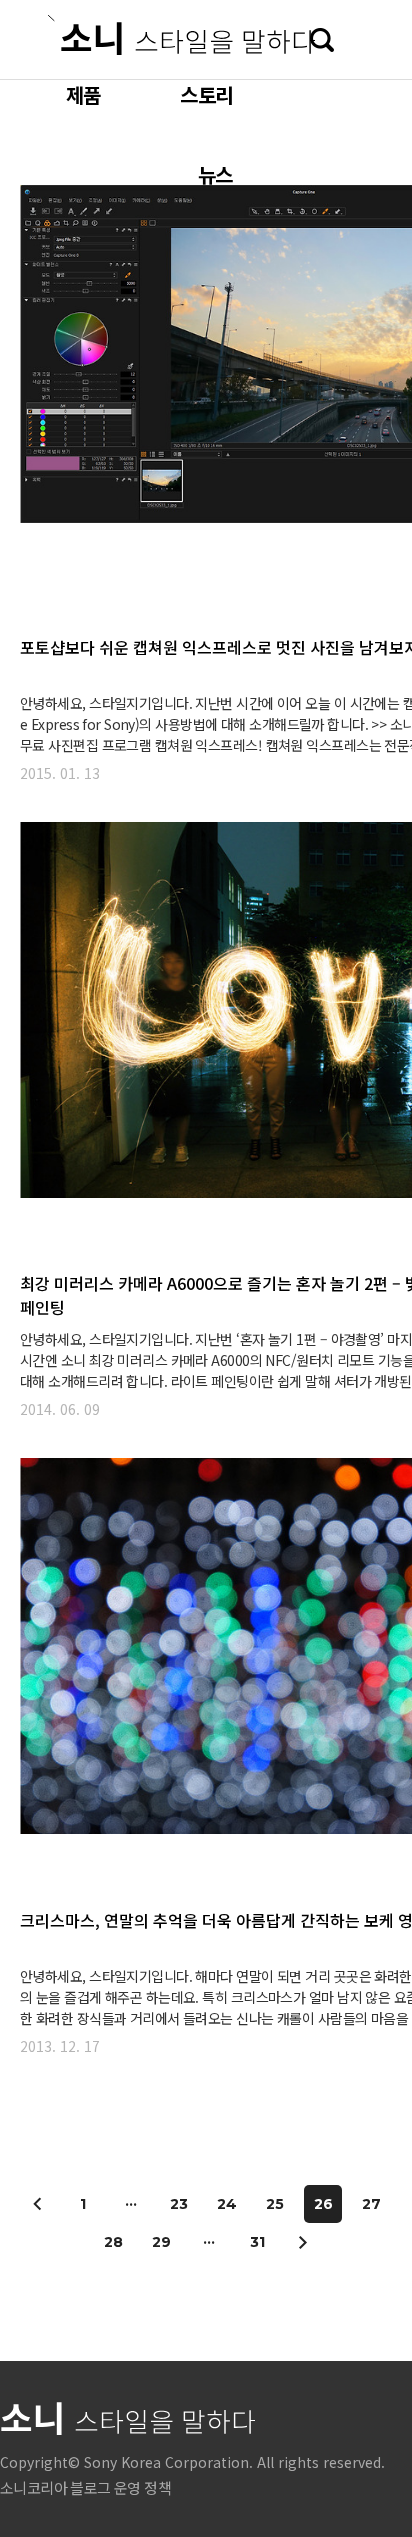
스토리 (206, 94)
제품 (83, 94)
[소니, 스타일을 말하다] (181, 35)
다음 (302, 2242)
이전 (38, 2204)
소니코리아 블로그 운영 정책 (85, 2487)
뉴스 (215, 174)
